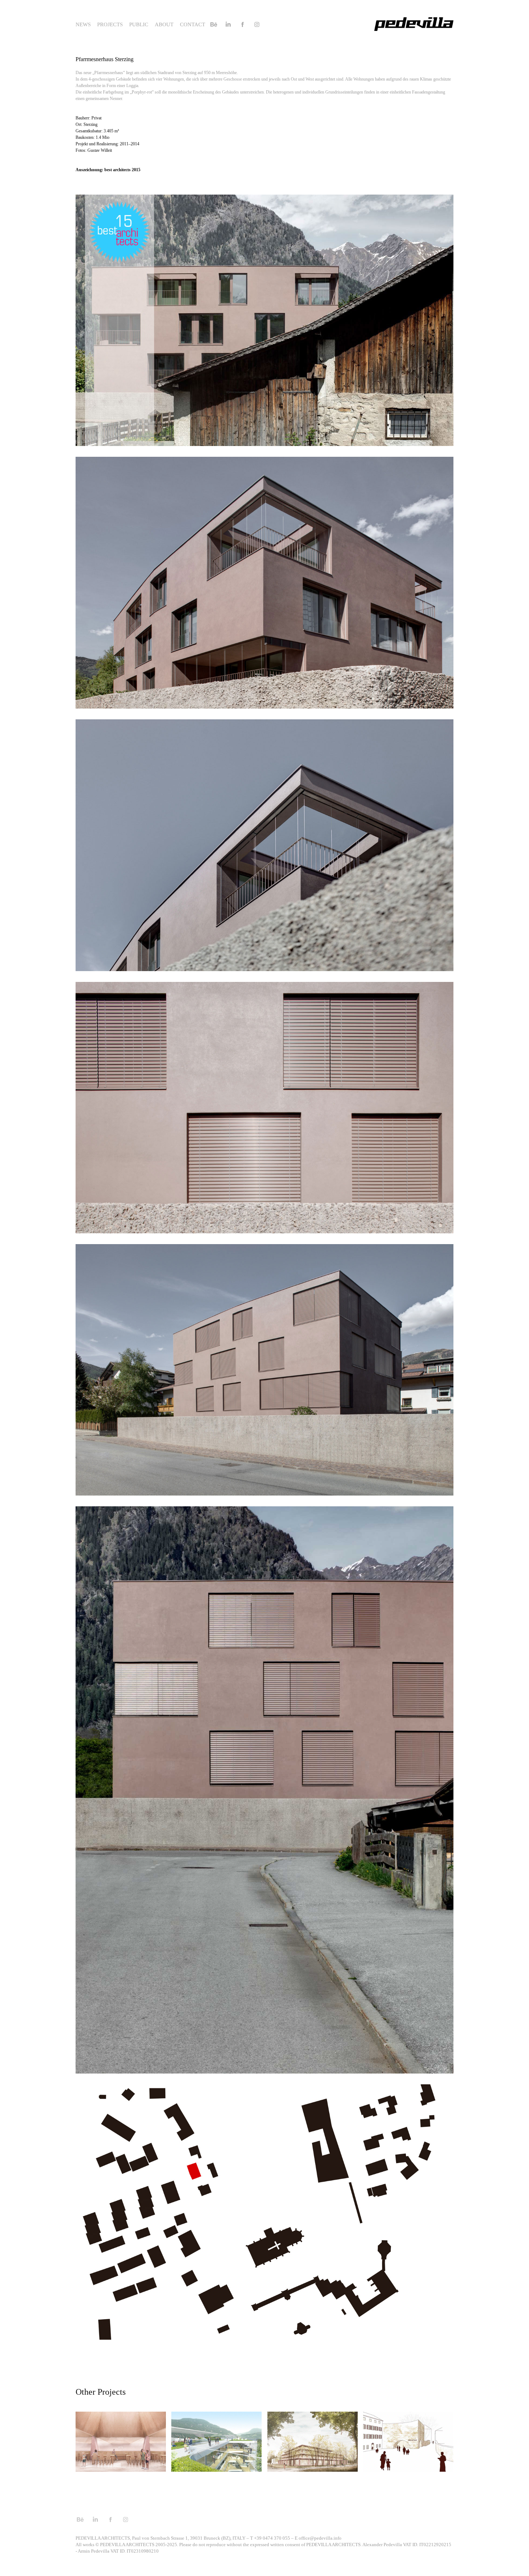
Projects (110, 24)
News (83, 24)
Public (139, 24)
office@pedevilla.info (320, 2538)
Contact (193, 24)
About (164, 24)
